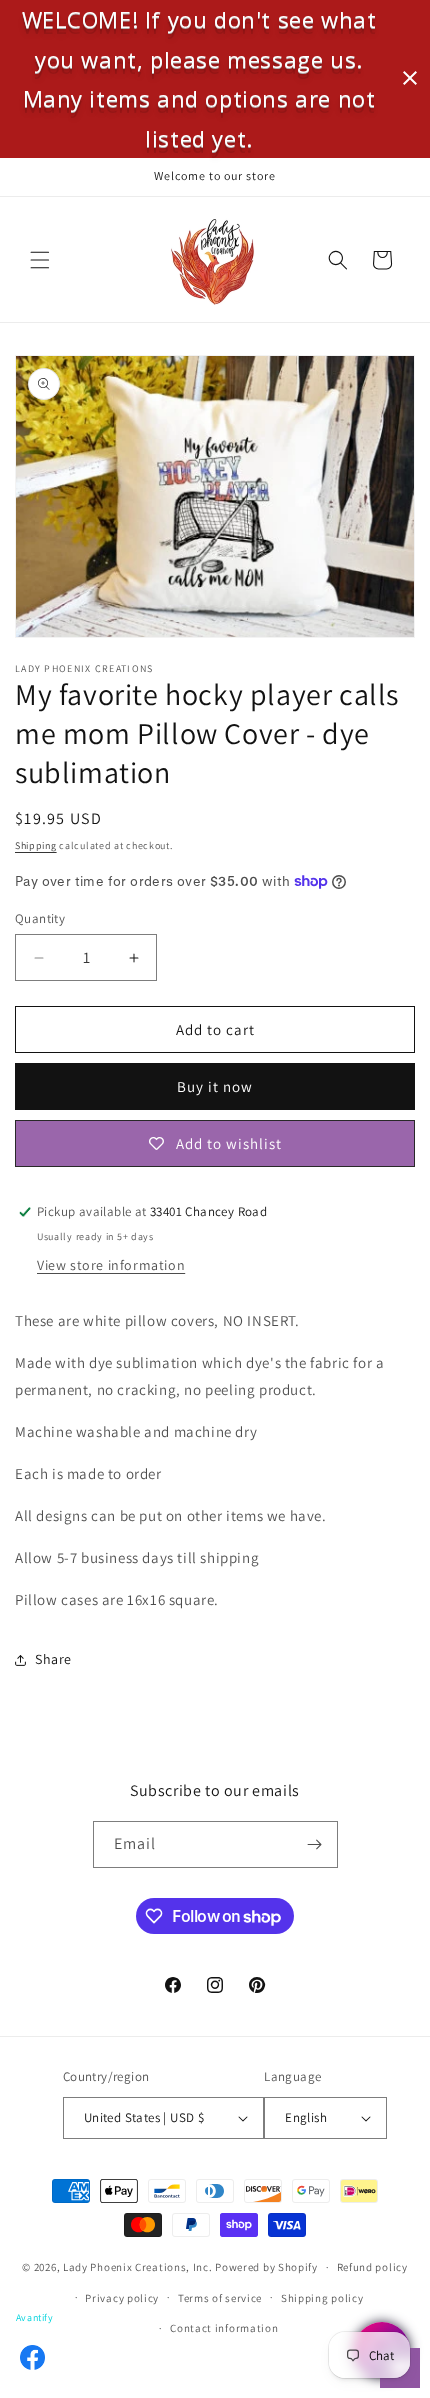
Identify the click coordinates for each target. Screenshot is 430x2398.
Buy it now (215, 1086)
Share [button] (53, 1659)
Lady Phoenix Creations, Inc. (138, 2267)
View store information (111, 1265)
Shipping (36, 845)
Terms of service (220, 2298)
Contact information (224, 2328)
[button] (40, 260)
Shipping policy (322, 2298)
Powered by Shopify (266, 2267)
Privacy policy (122, 2298)
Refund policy (372, 2267)
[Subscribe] (315, 1844)
